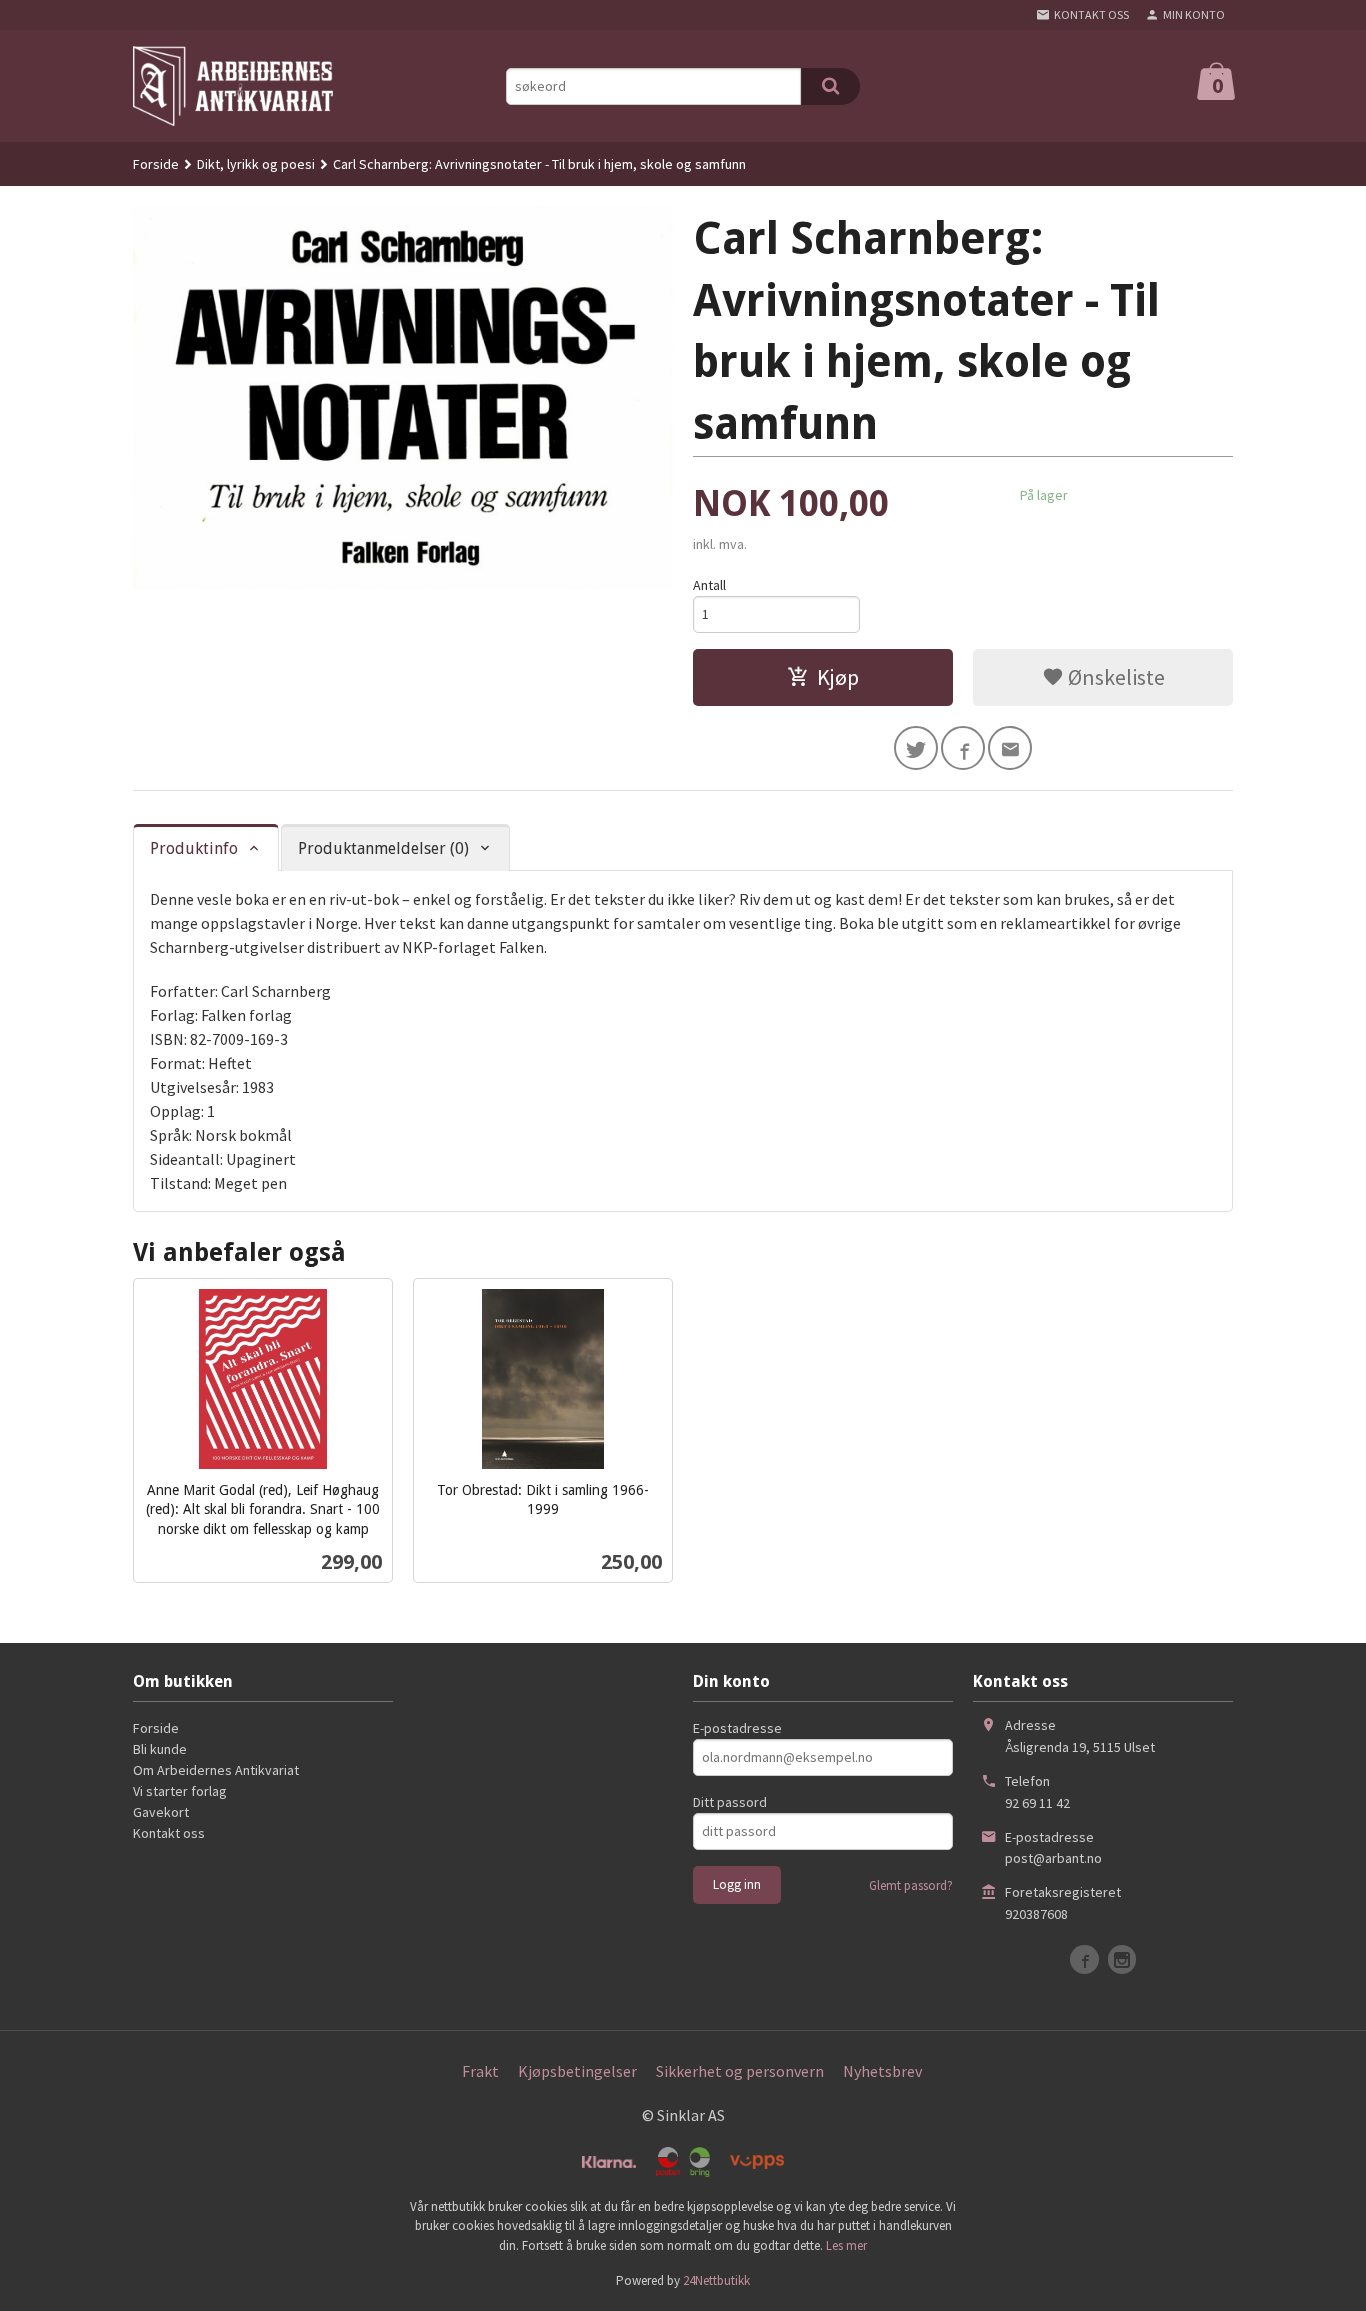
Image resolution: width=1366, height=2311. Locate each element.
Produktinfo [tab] (194, 848)
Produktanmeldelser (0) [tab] (383, 848)
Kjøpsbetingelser (577, 2071)
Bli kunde (160, 1749)
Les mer (846, 2245)
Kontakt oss (169, 1833)
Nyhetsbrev (882, 2071)
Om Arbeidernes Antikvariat (216, 1770)
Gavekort (161, 1812)
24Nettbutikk (716, 2280)
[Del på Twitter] (916, 748)
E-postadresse (737, 1728)
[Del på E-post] (1010, 748)
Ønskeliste (1114, 677)
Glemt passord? (911, 1885)
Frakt (480, 2071)
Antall (709, 585)
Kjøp (838, 677)
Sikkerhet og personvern (740, 2071)
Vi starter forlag (180, 1791)
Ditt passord (730, 1802)
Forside (156, 164)
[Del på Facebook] (963, 748)
